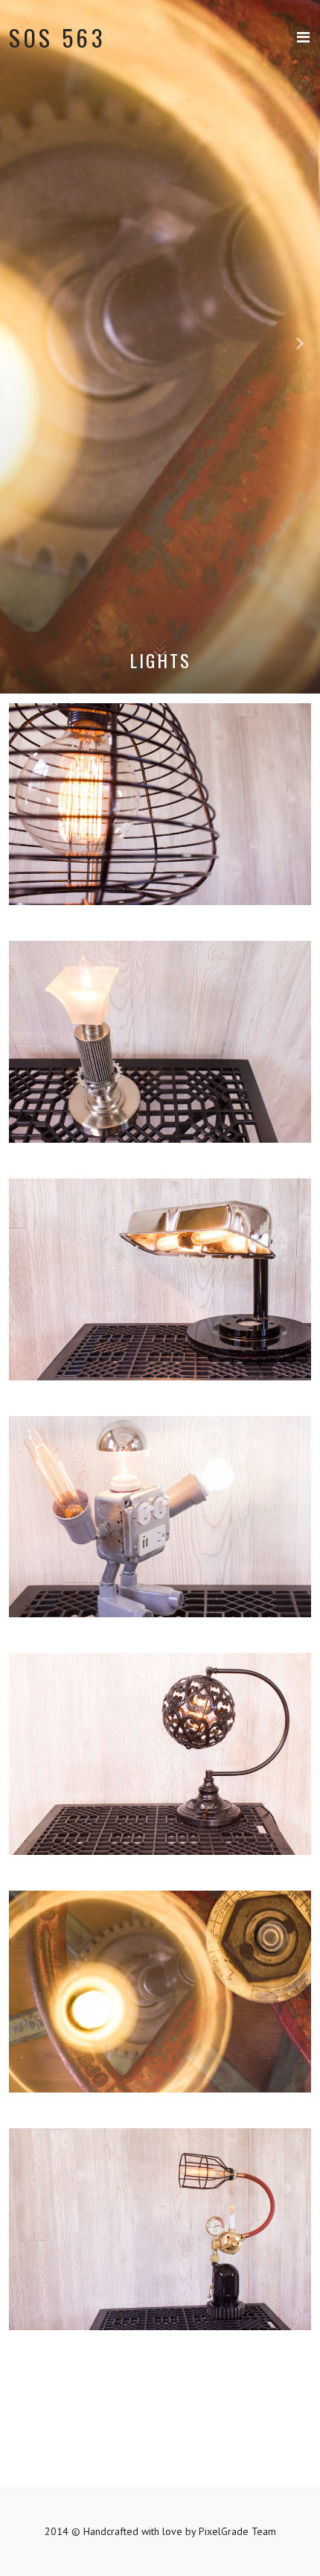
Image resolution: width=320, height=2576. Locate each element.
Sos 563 (58, 37)
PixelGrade (224, 2531)
